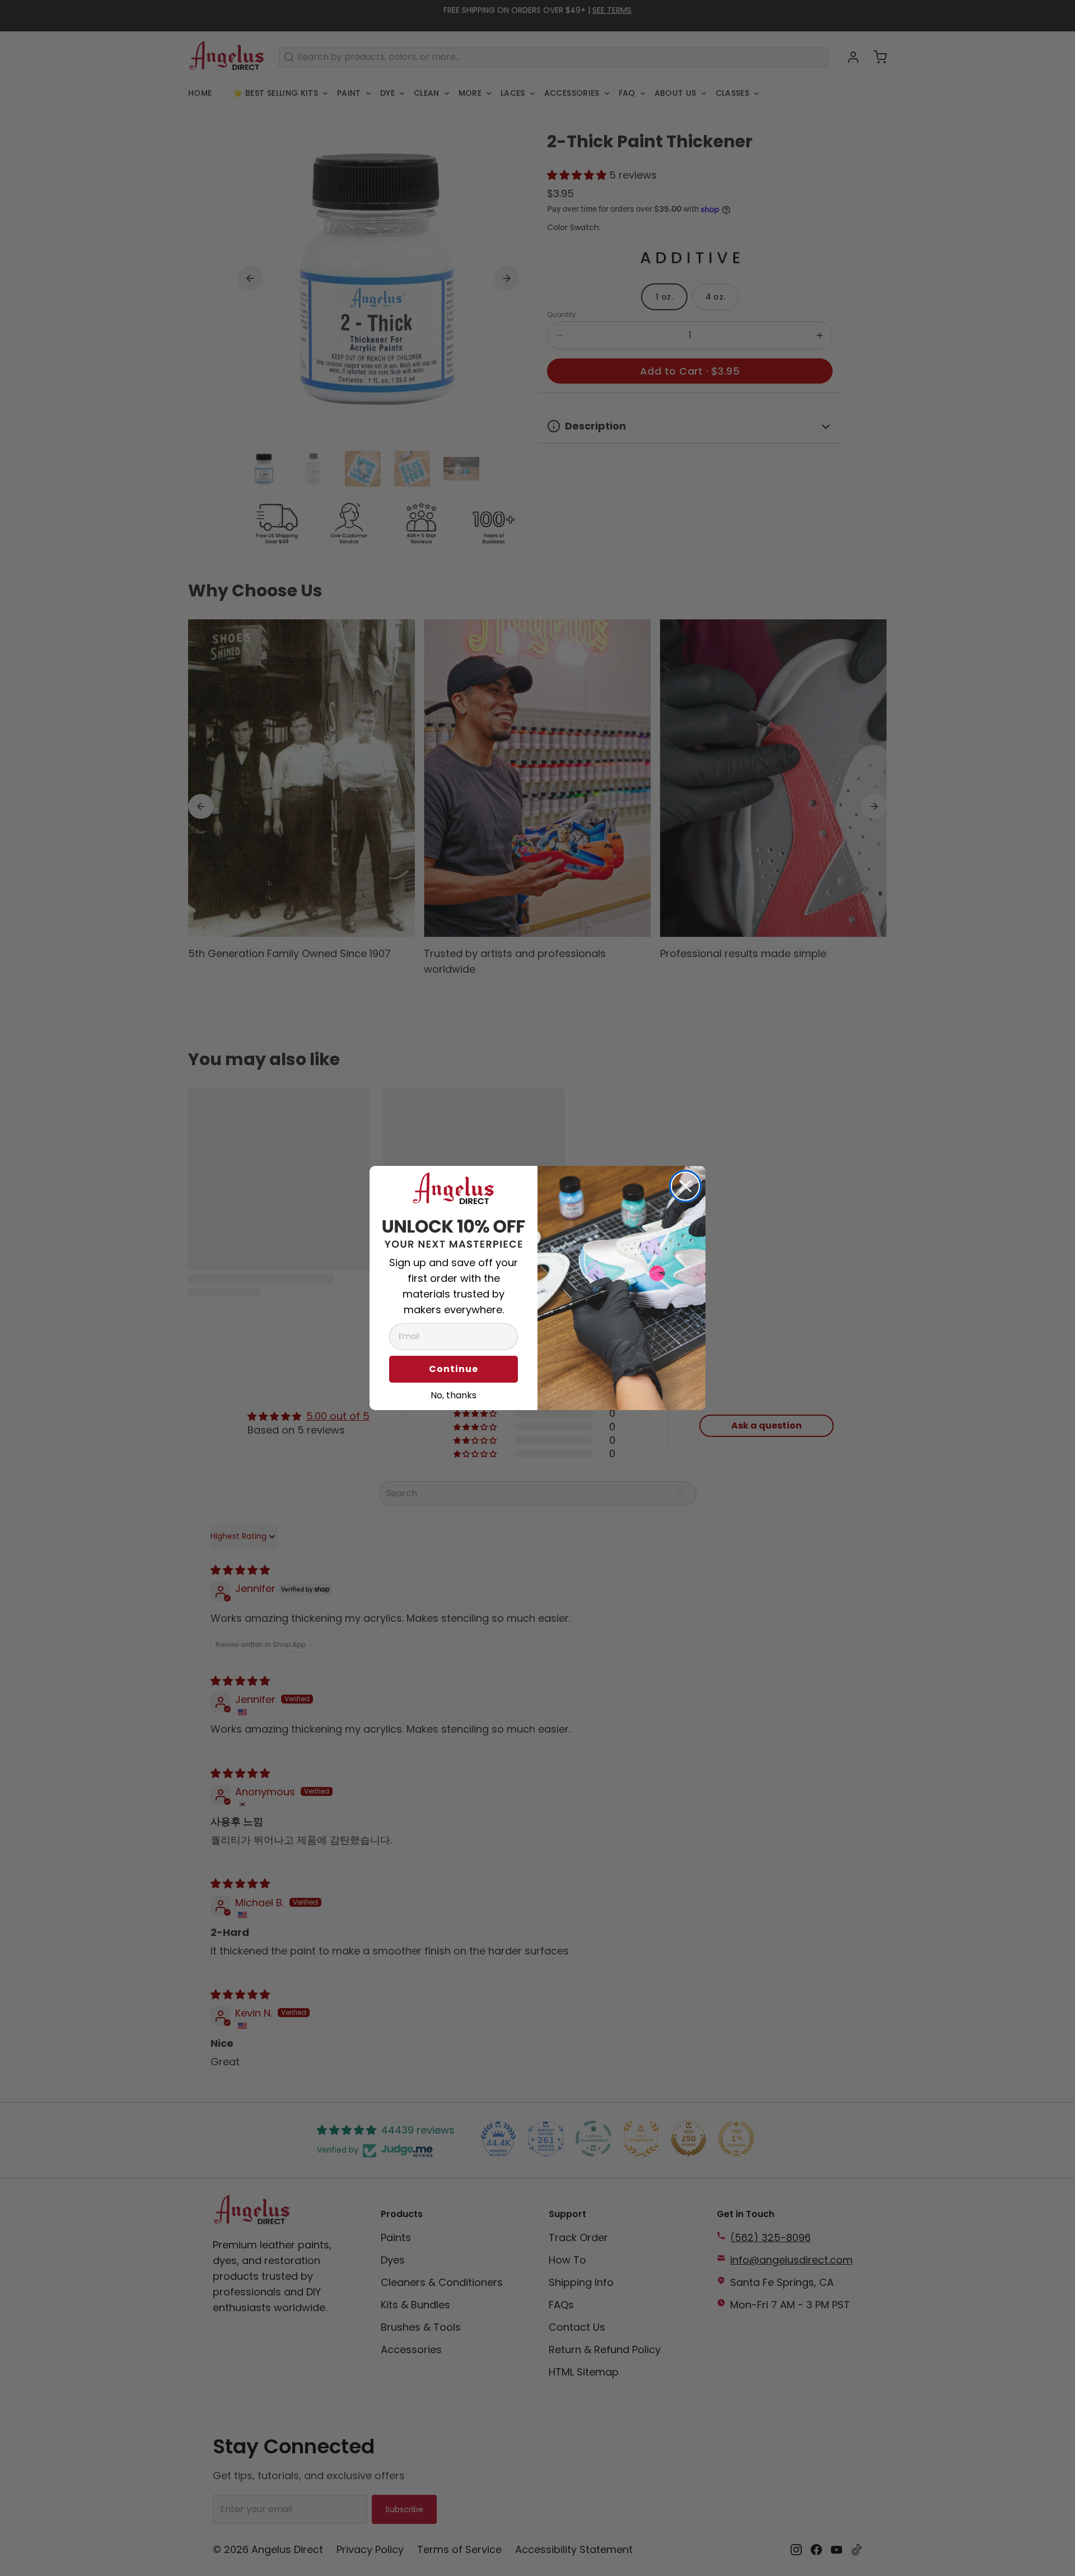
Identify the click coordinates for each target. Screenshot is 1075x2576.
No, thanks (454, 1394)
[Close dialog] (685, 1186)
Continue (454, 1369)
